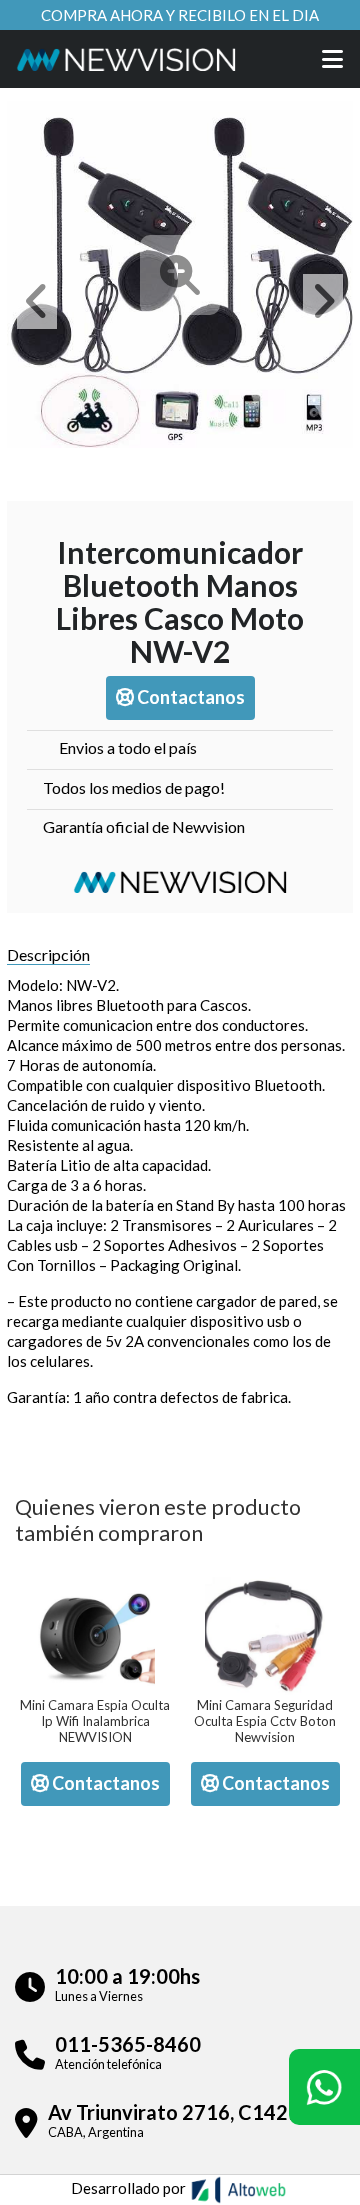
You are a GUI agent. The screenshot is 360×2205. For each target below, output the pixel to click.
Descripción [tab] (48, 954)
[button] (37, 301)
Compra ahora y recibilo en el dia (180, 15)
